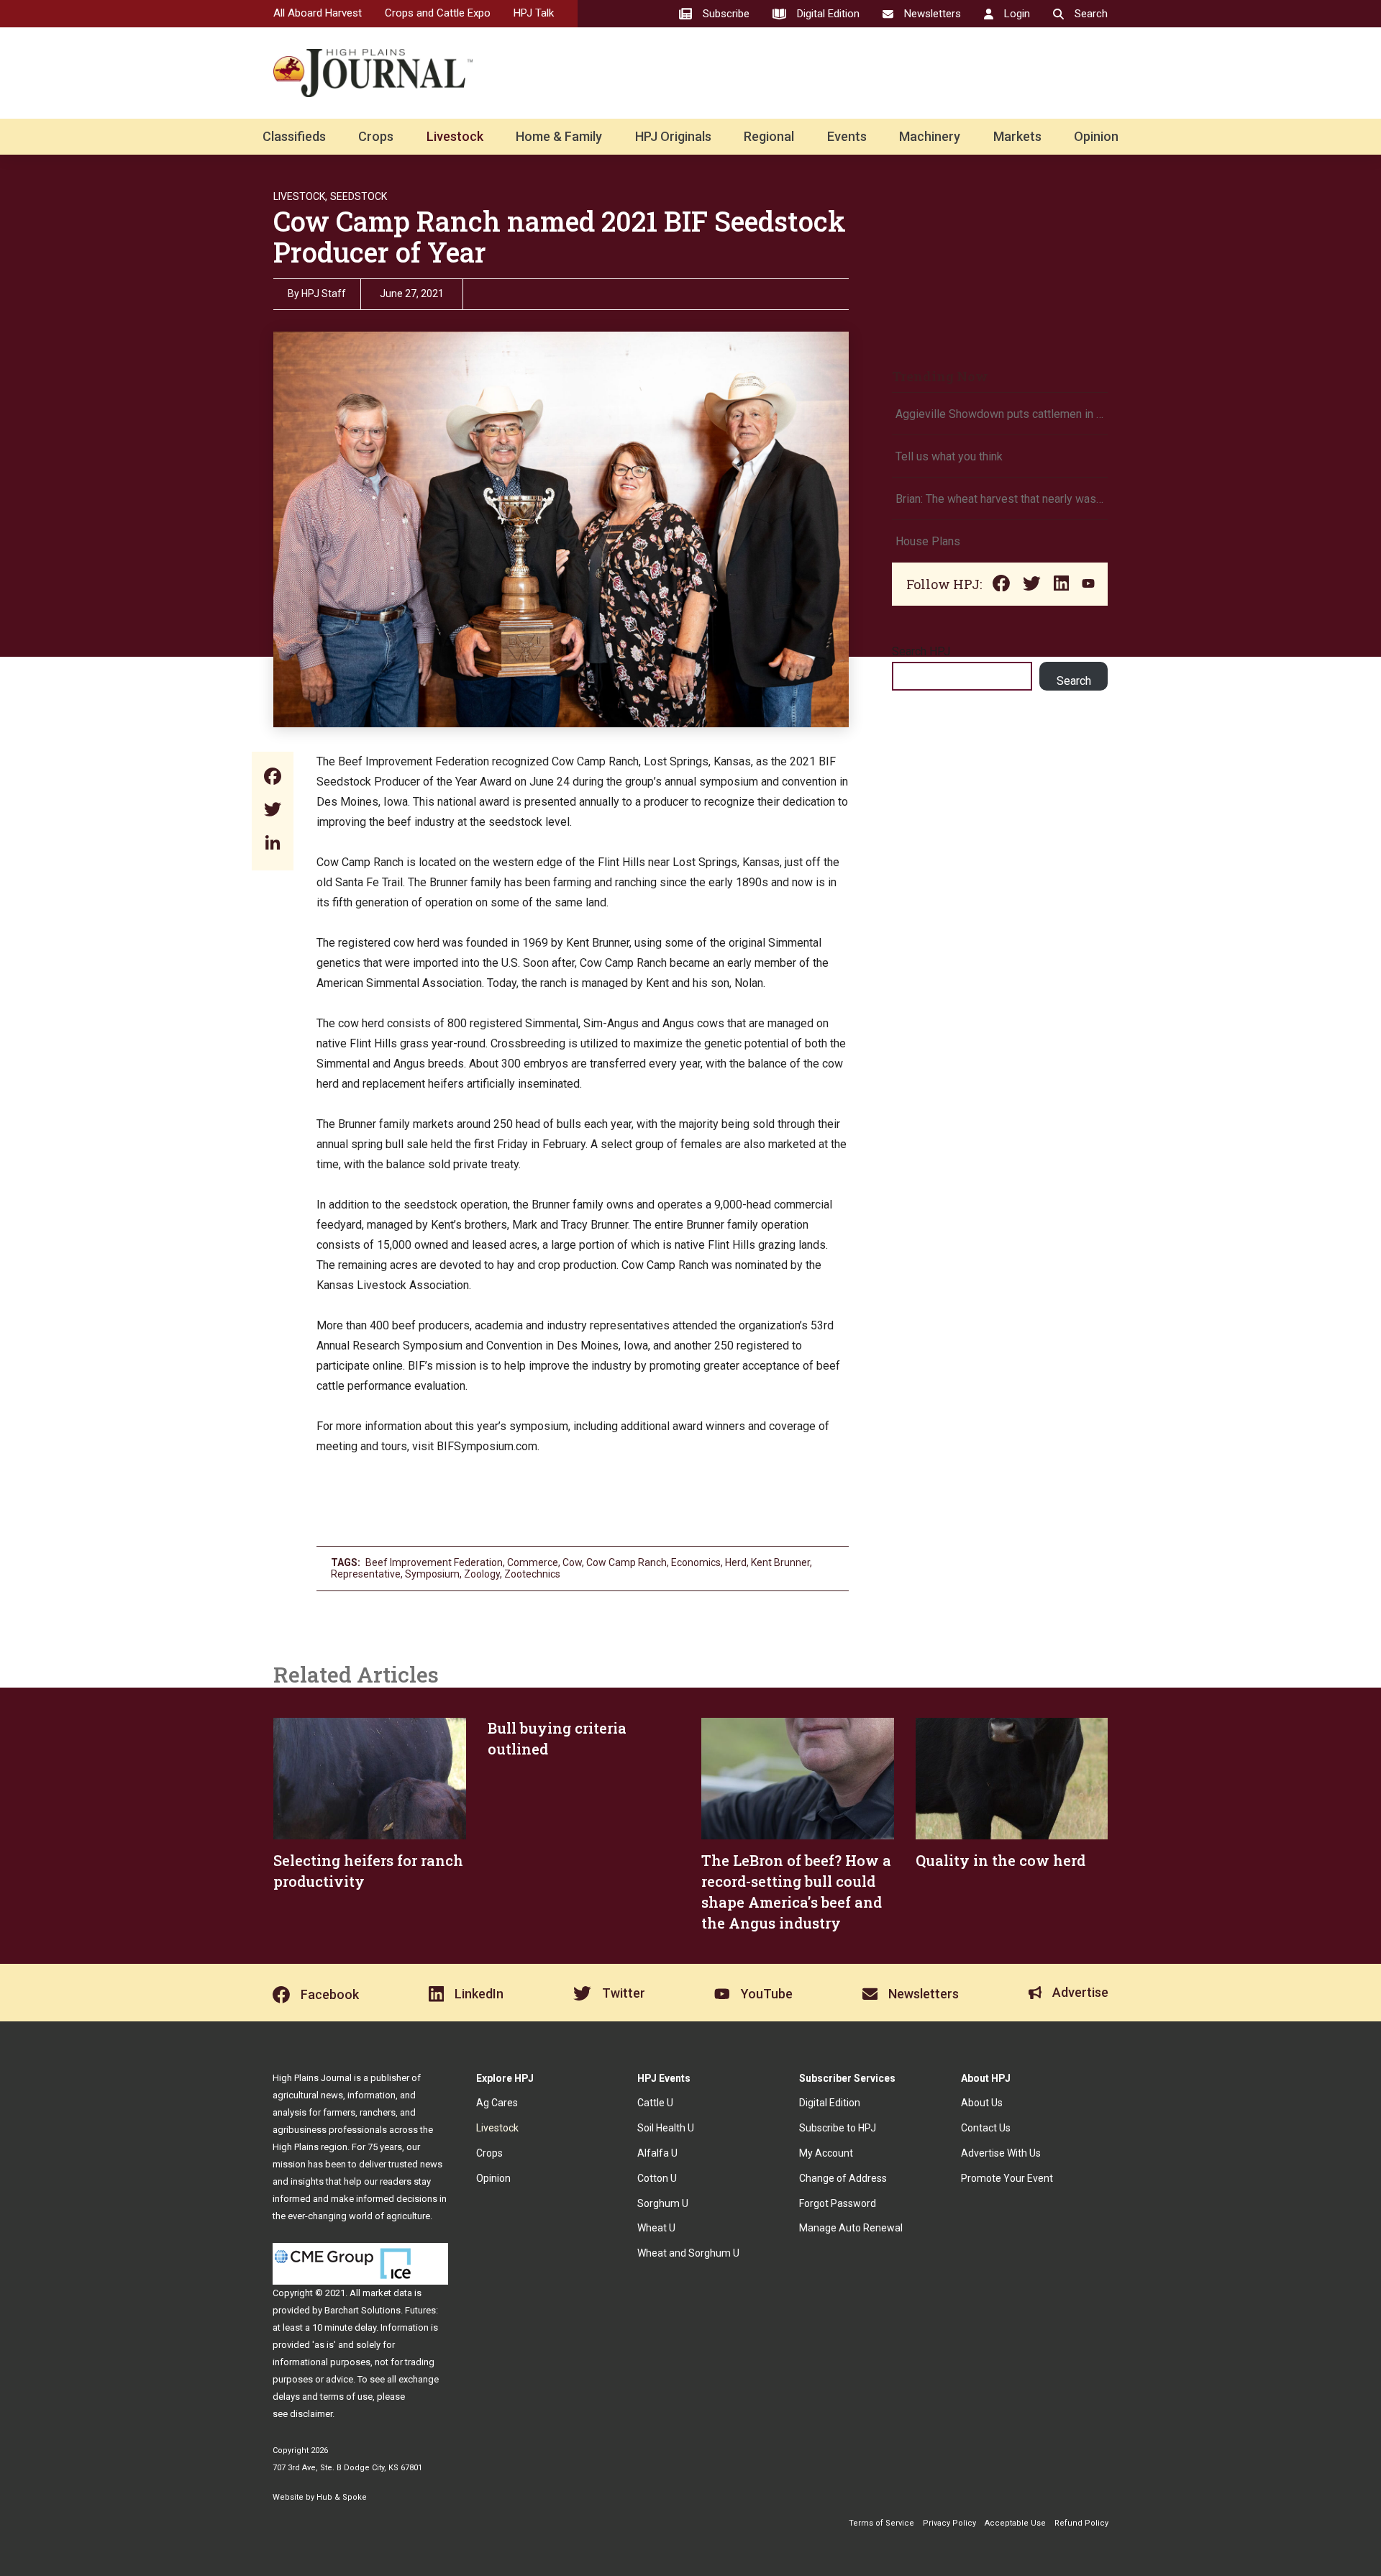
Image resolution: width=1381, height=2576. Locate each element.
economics (696, 1562)
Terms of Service (881, 2523)
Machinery (930, 136)
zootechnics (532, 1574)
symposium (432, 1574)
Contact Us (986, 2128)
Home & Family (559, 136)
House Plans (928, 541)
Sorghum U (663, 2203)
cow (572, 1562)
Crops (376, 136)
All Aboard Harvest (318, 13)
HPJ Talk (534, 13)
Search (1074, 681)
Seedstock (359, 196)
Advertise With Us (1001, 2153)
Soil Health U (666, 2128)
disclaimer (311, 2414)
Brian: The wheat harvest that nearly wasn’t (1000, 499)
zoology (482, 1574)
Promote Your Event (1007, 2178)
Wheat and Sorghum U (688, 2253)
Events (847, 136)
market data (387, 2293)
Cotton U (657, 2178)
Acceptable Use (1015, 2523)
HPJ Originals (673, 136)
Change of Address (843, 2178)
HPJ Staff (324, 293)
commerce (533, 1562)
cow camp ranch (626, 1562)
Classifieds (294, 136)
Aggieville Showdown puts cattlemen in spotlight (1000, 414)
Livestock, (300, 196)
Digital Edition (830, 2103)
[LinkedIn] (273, 844)
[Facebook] (273, 778)
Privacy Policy (949, 2523)
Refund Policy (1081, 2523)
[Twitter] (273, 811)
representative (366, 1574)
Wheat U (656, 2228)
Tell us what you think (949, 456)
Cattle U (655, 2103)
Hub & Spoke (342, 2497)
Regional (769, 136)
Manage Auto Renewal (851, 2228)
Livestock (455, 136)
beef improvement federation (434, 1562)
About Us (982, 2103)
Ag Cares (497, 2103)
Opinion (1096, 136)
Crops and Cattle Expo (438, 13)
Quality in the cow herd (1001, 1860)
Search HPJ (921, 651)
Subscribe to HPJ (838, 2128)
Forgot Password (838, 2203)
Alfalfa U (657, 2153)
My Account (826, 2153)
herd (736, 1562)
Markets (1017, 136)
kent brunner (780, 1562)
